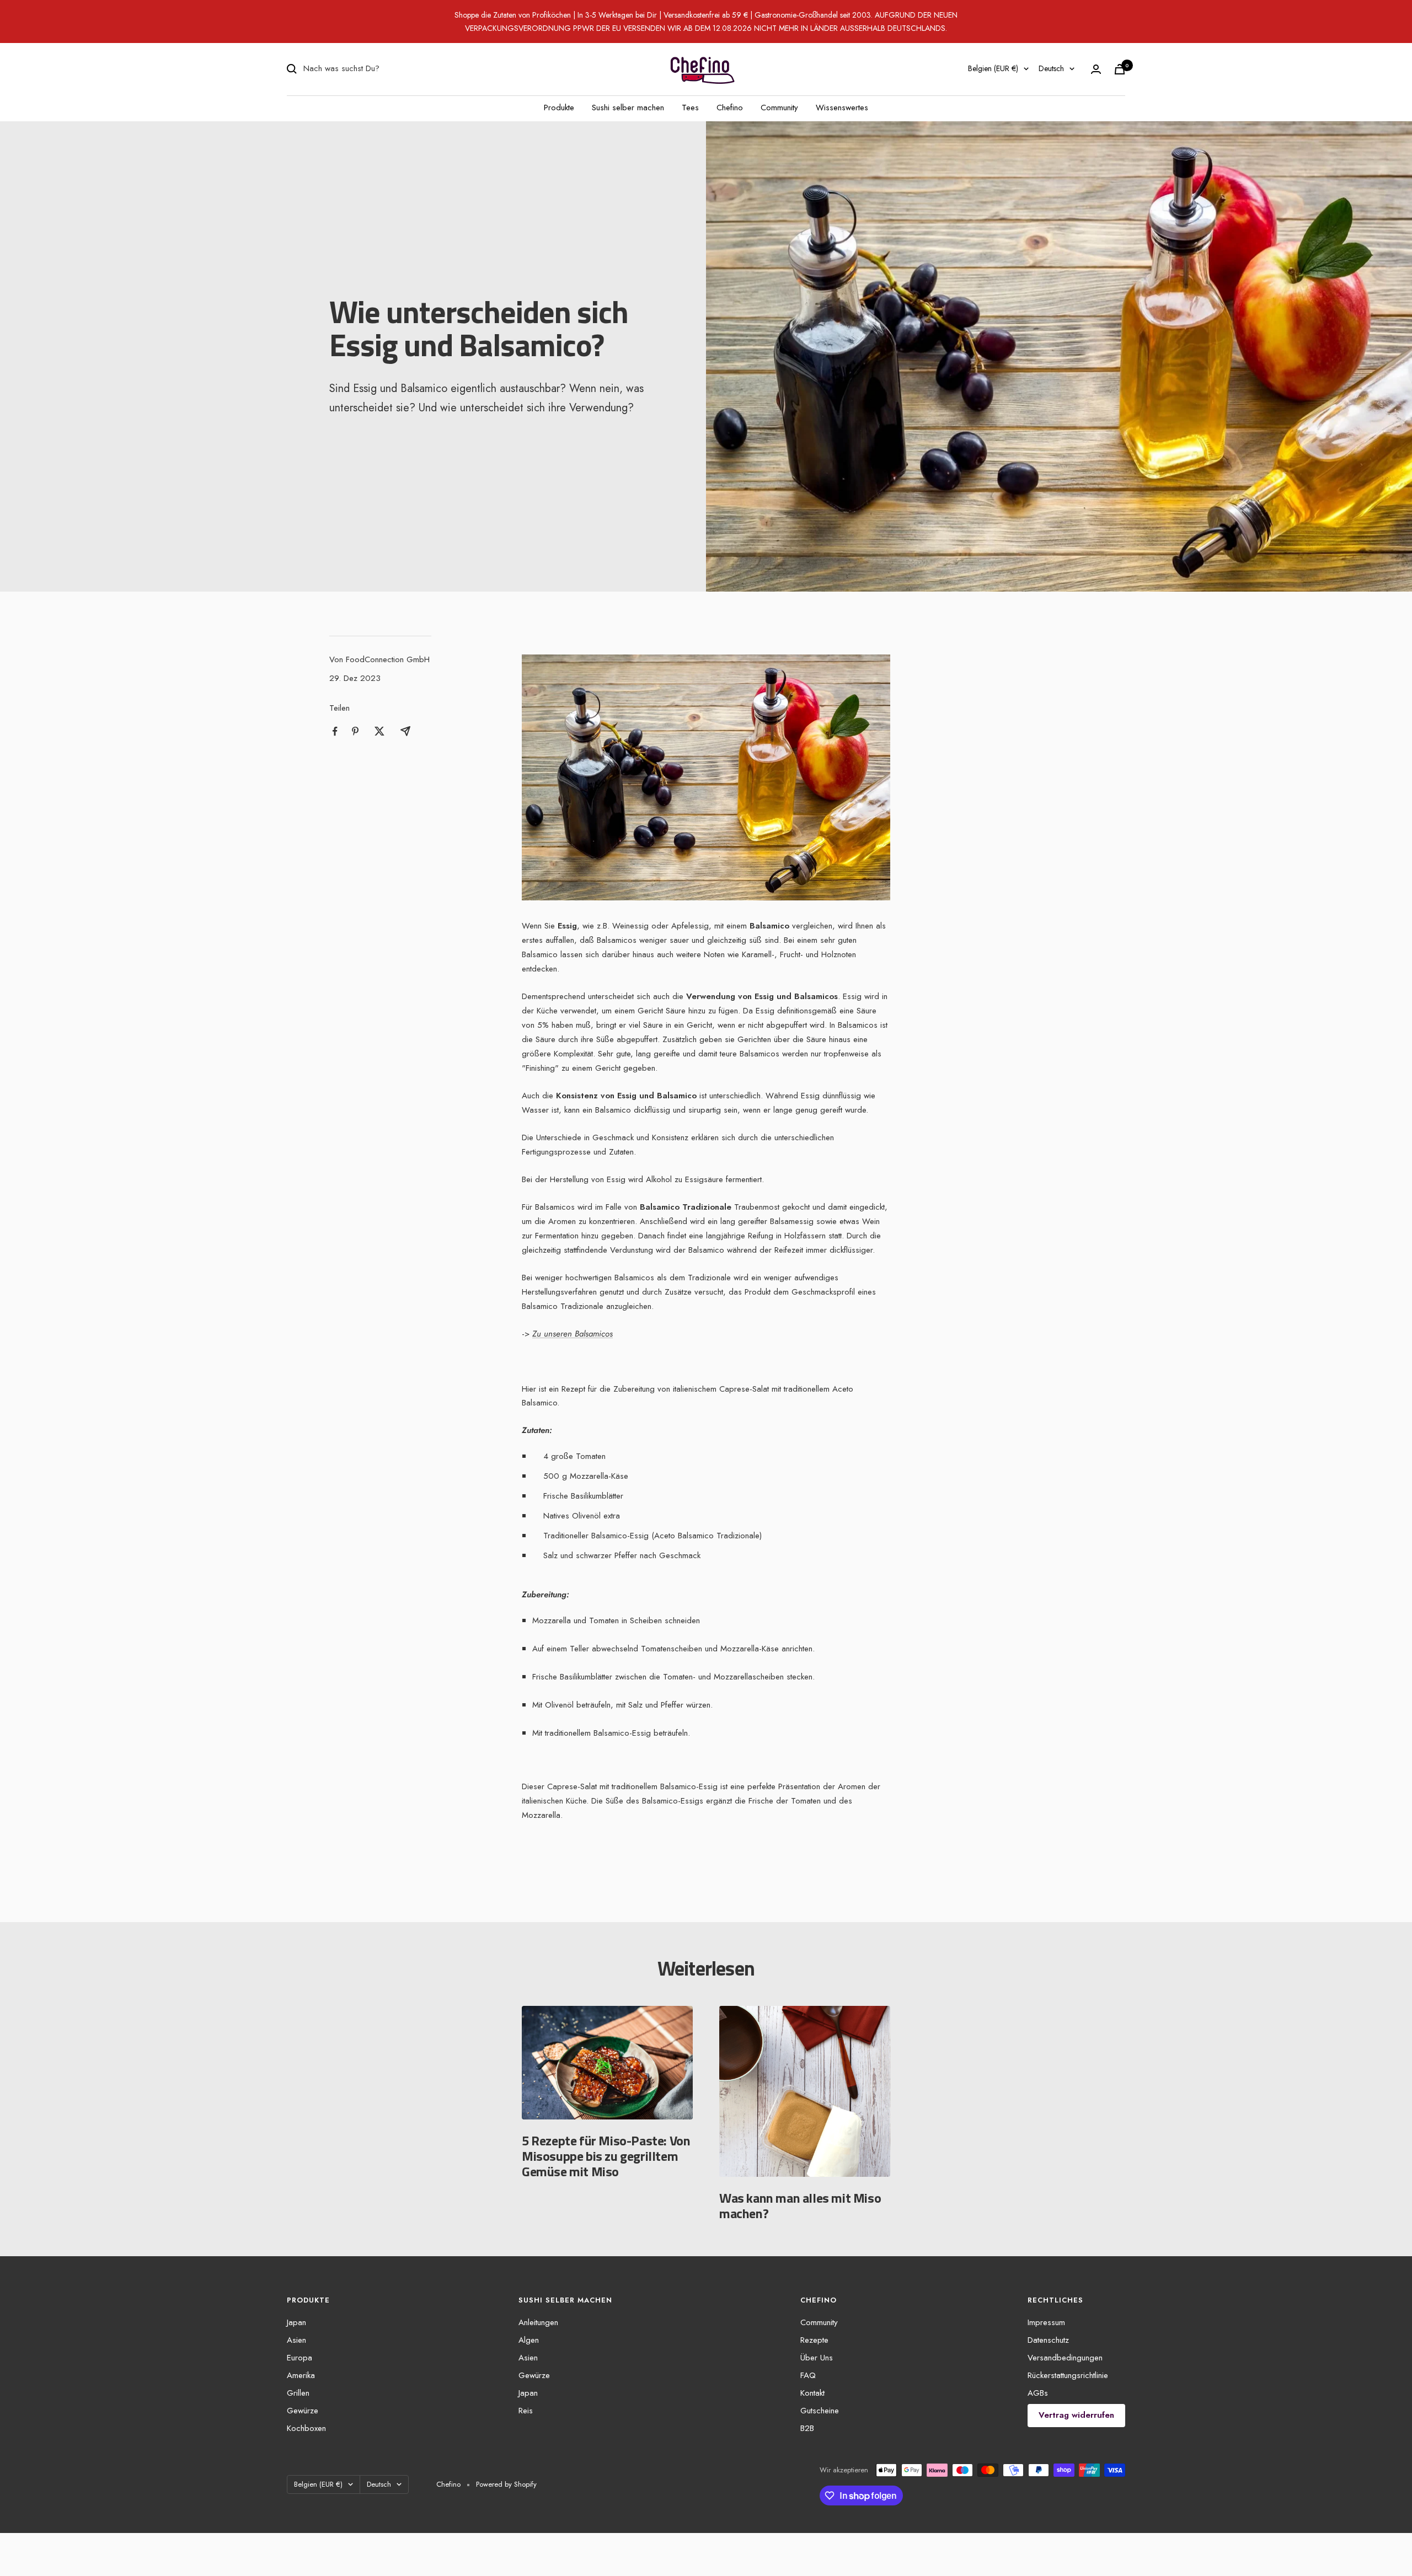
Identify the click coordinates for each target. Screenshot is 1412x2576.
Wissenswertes (842, 108)
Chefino (730, 108)
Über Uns (817, 2358)
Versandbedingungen (1065, 2358)
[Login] (1096, 69)
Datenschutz (1048, 2340)
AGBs (1038, 2393)
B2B (807, 2428)
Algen (529, 2340)
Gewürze (303, 2411)
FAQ (808, 2375)
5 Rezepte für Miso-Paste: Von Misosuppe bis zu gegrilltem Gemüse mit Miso (606, 2156)
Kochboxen (306, 2428)
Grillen (298, 2393)
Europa (299, 2358)
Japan (296, 2322)
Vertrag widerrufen (1076, 2415)
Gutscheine (820, 2411)
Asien (296, 2340)
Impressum (1046, 2322)
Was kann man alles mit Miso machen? (800, 2205)
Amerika (301, 2375)
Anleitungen (538, 2322)
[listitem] (335, 731)
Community (779, 108)
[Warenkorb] (1120, 69)
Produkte (559, 108)
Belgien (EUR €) (993, 68)
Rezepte (814, 2340)
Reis (526, 2411)
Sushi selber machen (628, 108)
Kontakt (812, 2393)
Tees (690, 108)
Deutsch (1051, 68)
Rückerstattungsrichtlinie (1068, 2375)
